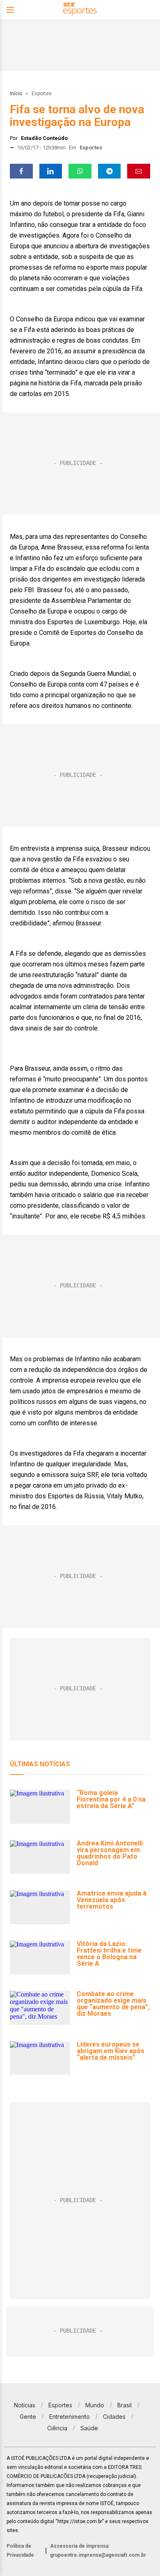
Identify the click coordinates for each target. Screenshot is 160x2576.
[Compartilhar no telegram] (110, 171)
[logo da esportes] (80, 10)
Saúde (89, 2428)
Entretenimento (70, 2417)
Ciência (57, 2428)
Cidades (114, 2417)
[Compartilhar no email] (139, 171)
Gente (28, 2417)
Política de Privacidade (20, 2551)
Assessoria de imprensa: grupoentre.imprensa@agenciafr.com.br (98, 2551)
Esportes (42, 94)
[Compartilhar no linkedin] (51, 171)
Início (16, 94)
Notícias (25, 2405)
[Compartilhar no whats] (80, 171)
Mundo (95, 2405)
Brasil (125, 2405)
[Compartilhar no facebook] (21, 171)
